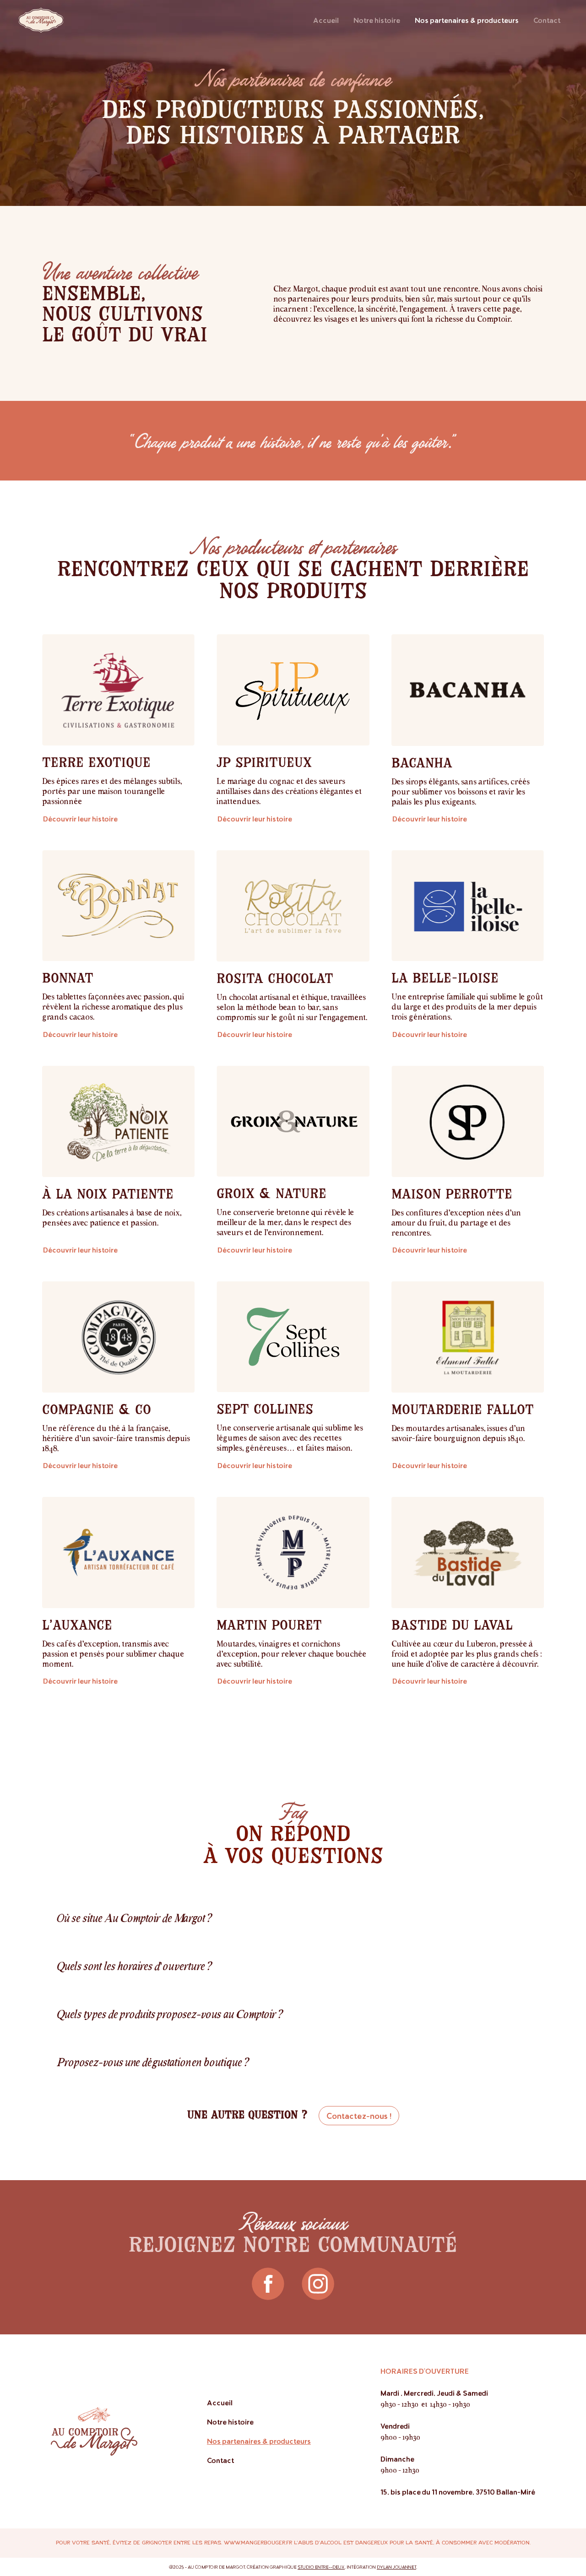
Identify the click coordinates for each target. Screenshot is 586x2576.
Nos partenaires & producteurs (467, 20)
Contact (547, 20)
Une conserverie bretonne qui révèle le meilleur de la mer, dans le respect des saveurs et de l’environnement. (285, 1222)
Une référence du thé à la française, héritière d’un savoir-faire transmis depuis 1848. (116, 1438)
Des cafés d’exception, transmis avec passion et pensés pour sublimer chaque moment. (113, 1653)
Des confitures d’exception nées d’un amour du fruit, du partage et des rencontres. (456, 1222)
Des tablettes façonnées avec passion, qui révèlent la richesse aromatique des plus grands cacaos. (113, 1006)
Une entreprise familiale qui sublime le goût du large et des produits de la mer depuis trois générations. (467, 1006)
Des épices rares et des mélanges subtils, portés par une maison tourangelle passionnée (112, 791)
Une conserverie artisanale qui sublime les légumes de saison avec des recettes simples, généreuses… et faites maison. (290, 1437)
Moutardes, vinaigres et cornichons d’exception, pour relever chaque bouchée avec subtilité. (291, 1653)
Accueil (326, 20)
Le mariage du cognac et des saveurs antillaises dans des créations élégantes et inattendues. (289, 791)
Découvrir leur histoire (80, 818)
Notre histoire (377, 20)
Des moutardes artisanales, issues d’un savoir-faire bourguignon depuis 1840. (458, 1433)
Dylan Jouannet (396, 2567)
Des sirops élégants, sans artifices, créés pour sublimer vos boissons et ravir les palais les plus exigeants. (461, 791)
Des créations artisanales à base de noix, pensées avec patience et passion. (112, 1217)
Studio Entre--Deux (321, 2567)
